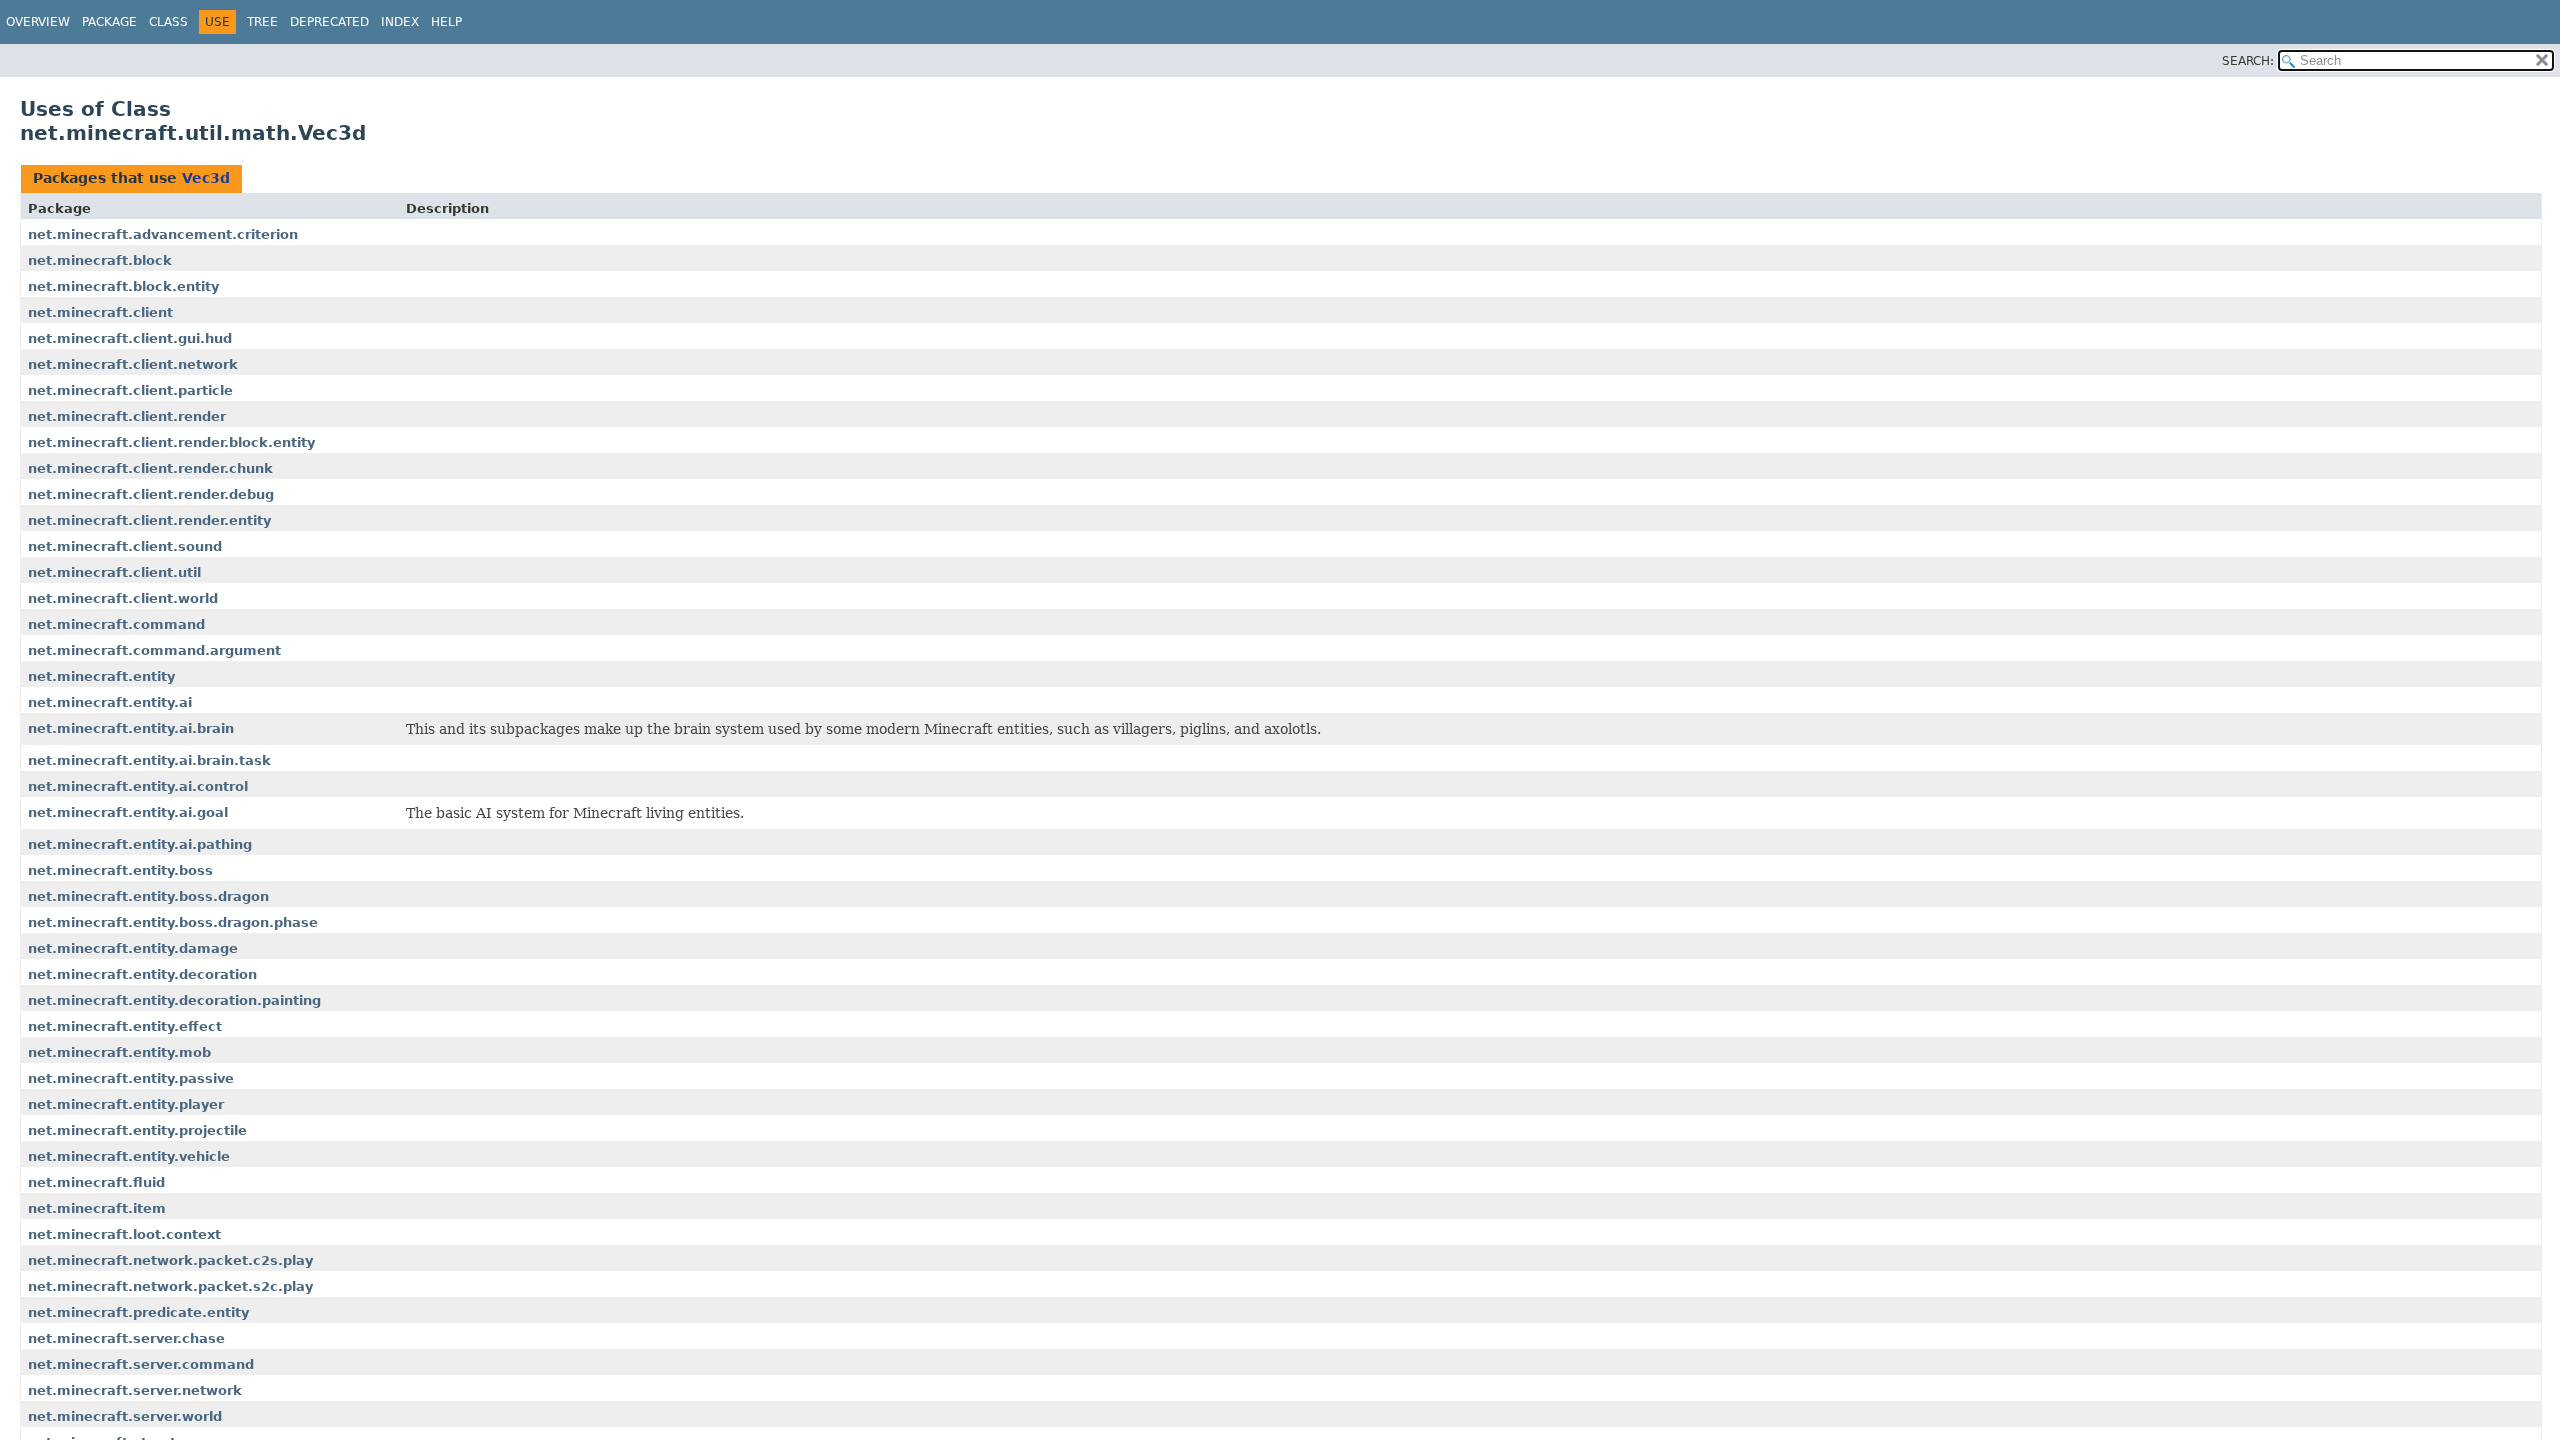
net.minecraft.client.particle (130, 390)
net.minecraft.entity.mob (119, 1052)
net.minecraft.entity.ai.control (138, 786)
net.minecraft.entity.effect (125, 1026)
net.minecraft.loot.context (124, 1234)
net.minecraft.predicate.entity (138, 1312)
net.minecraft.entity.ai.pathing (140, 844)
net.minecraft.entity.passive (131, 1078)
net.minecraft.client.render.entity (149, 520)
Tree (262, 22)
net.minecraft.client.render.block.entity (171, 442)
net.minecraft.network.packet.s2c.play (170, 1286)
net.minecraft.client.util (114, 572)
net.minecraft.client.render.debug (151, 494)
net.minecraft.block (100, 260)
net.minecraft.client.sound (125, 546)
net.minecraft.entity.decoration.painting (174, 1000)
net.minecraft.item (97, 1208)
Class (168, 22)
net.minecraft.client (100, 312)
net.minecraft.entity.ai (110, 702)
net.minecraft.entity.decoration (142, 974)
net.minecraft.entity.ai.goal (128, 812)
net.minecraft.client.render (127, 416)
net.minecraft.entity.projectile (137, 1130)
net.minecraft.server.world (125, 1416)
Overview (38, 22)
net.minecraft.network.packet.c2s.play (170, 1260)
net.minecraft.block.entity (123, 286)
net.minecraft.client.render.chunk (150, 468)
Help (446, 22)
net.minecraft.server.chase (126, 1338)
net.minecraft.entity (101, 676)
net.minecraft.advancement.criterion (163, 234)
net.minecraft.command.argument (154, 650)
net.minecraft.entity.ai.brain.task (149, 760)
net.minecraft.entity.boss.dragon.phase (173, 922)
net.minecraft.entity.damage (133, 948)
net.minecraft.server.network (135, 1390)
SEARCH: (2248, 61)
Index (400, 22)
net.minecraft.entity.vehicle (129, 1156)
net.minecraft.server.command (141, 1364)
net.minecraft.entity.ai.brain (131, 728)
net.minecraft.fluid (96, 1182)
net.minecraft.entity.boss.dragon (148, 896)
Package (109, 22)
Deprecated (329, 22)
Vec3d (206, 178)
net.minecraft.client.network (133, 364)
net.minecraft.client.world (123, 598)
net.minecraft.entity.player (126, 1104)
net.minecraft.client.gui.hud (130, 338)
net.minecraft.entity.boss (120, 870)
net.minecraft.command (116, 624)
